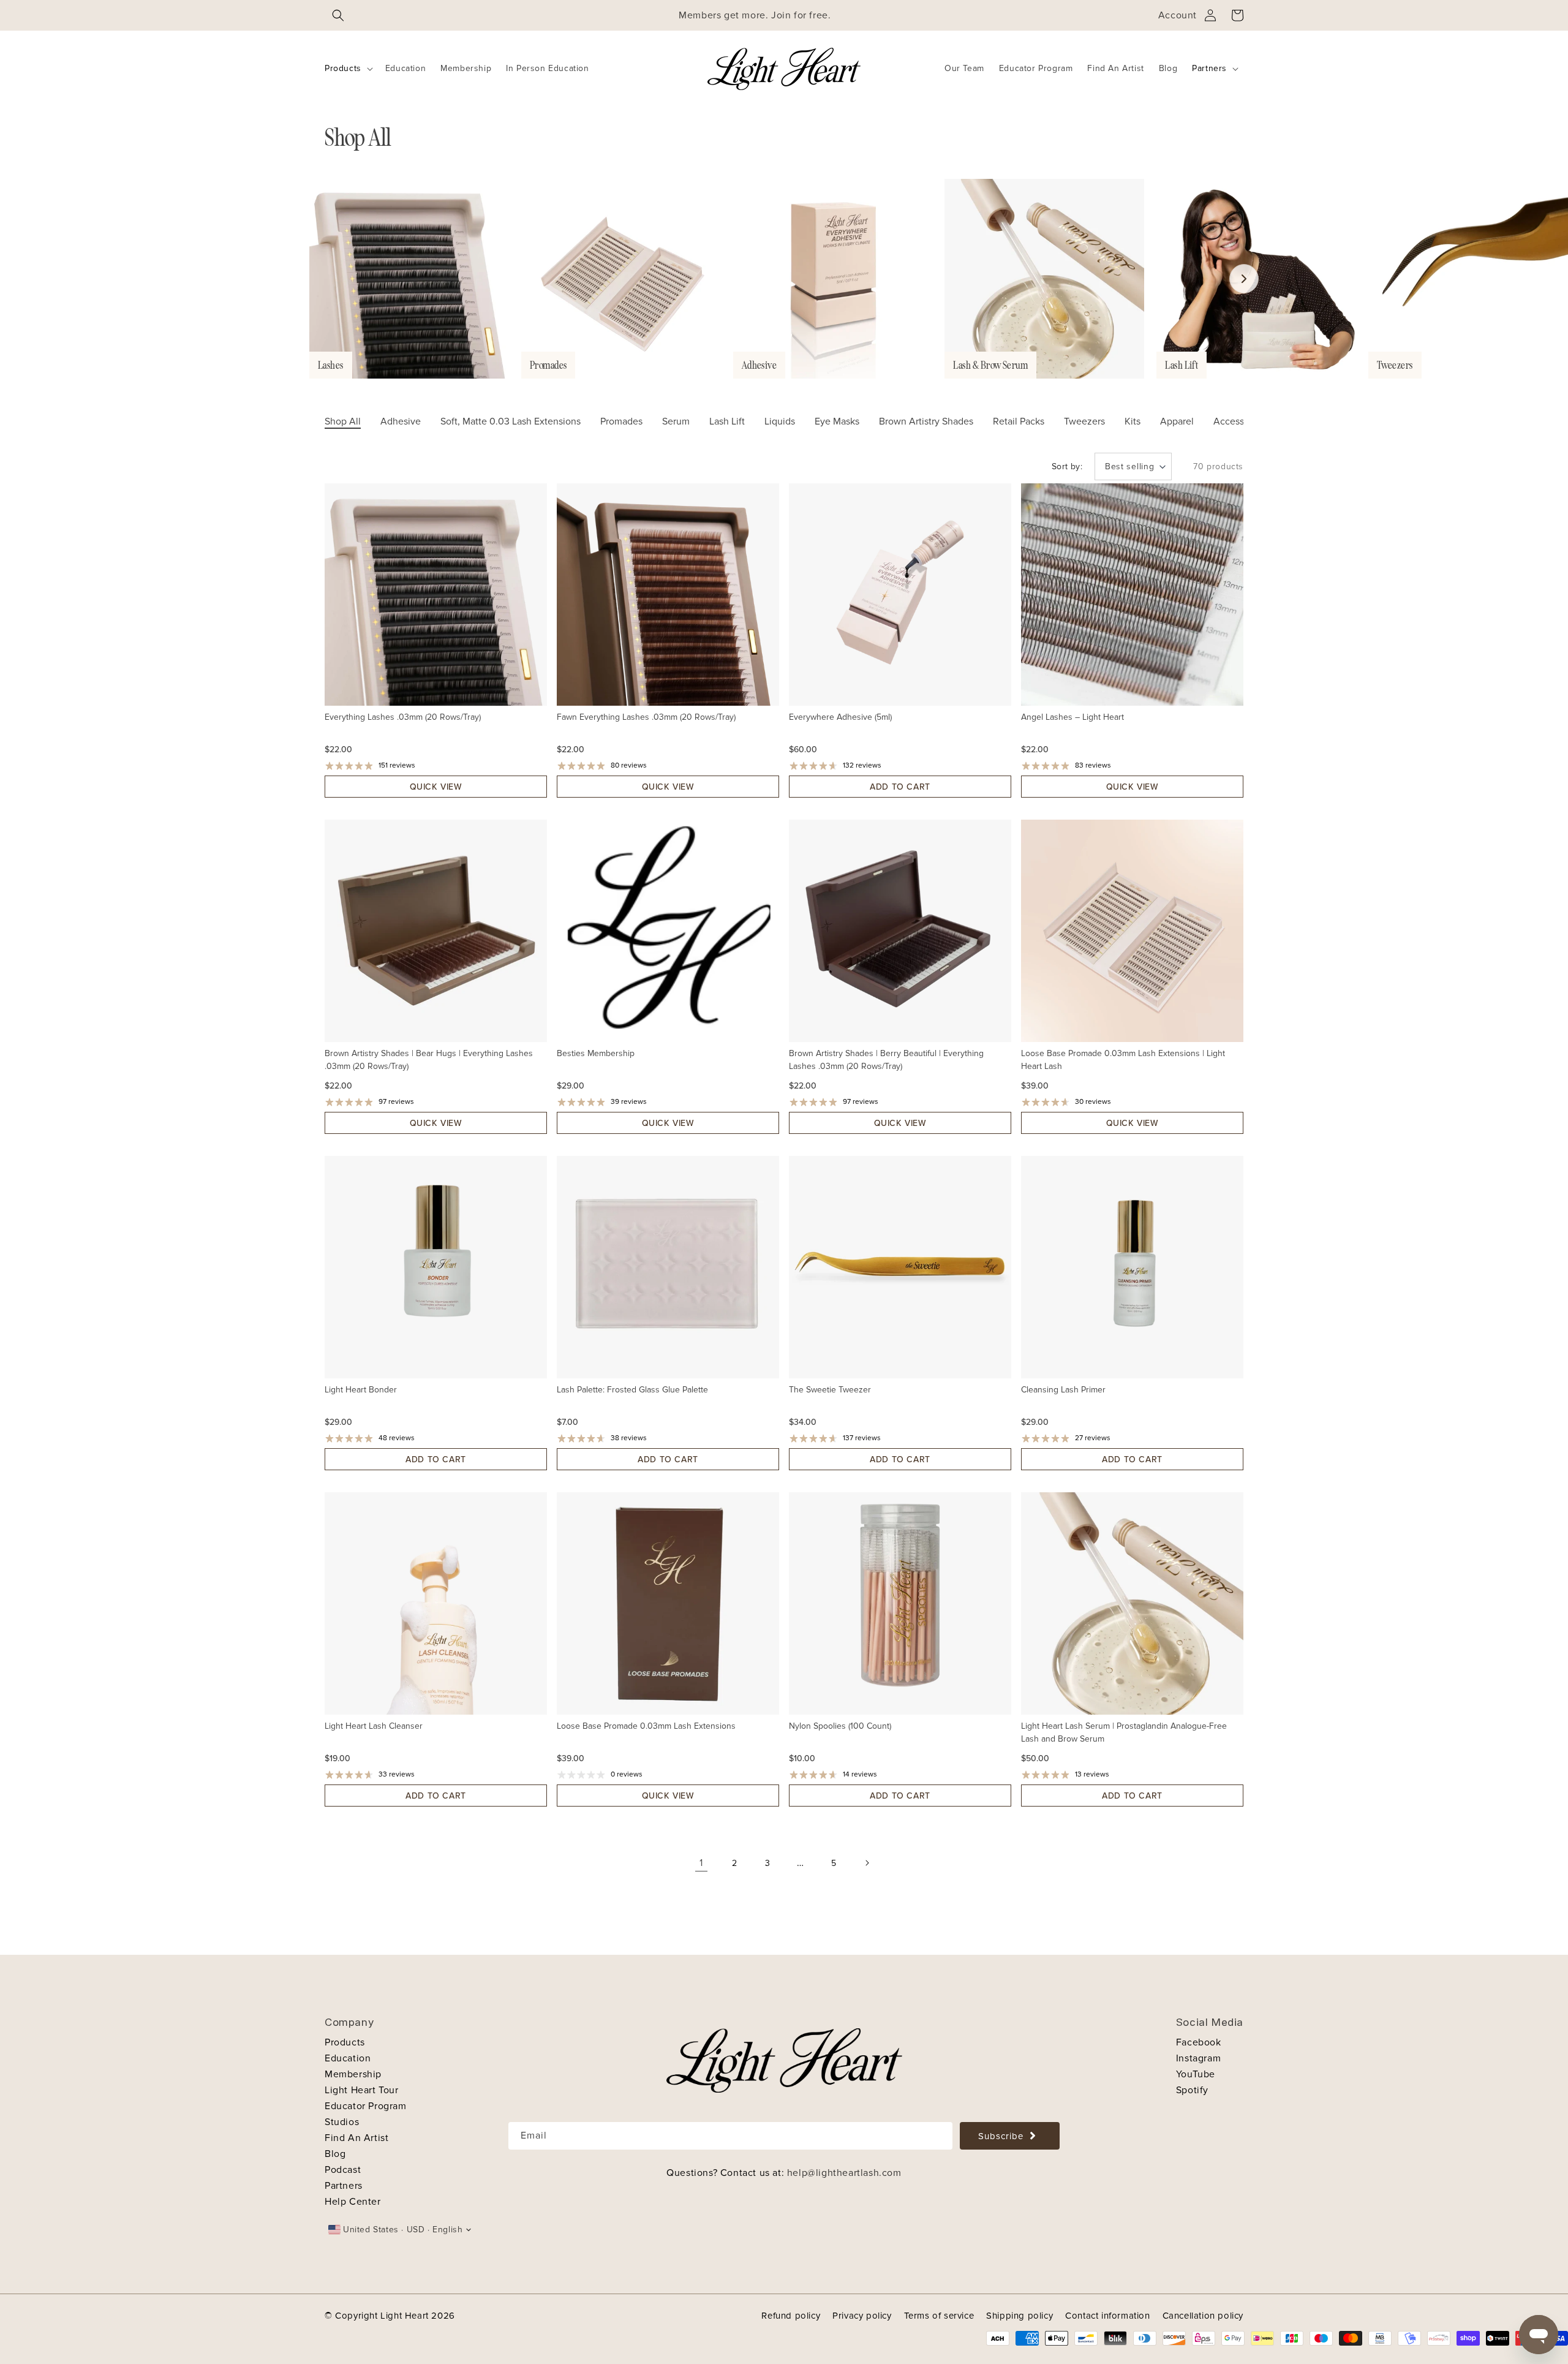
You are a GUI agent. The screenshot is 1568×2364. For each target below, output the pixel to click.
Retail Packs (1019, 421)
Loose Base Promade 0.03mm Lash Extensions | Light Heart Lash (1123, 1060)
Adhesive (401, 421)
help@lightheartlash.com (844, 2173)
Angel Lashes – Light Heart (1072, 717)
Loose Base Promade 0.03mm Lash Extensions (646, 1726)
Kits (1133, 421)
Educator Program (366, 2106)
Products (343, 68)
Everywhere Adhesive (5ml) (840, 717)
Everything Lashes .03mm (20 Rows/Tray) (403, 717)
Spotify (1192, 2090)
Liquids (780, 421)
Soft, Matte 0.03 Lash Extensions (511, 421)
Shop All (343, 421)
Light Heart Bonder (361, 1390)
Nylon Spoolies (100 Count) (840, 1726)
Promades (621, 421)
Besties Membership (596, 1053)
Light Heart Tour (362, 2090)
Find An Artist (356, 2138)
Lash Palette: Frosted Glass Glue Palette (632, 1390)
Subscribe (1001, 2136)
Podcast (343, 2170)
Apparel (1177, 421)
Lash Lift (727, 421)
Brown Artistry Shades (926, 421)
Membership (353, 2074)
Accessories (1239, 421)
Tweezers (1084, 421)
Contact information (1107, 2316)
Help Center (353, 2202)
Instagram (1198, 2058)
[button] (348, 69)
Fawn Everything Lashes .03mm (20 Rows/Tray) (646, 717)
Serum (676, 421)
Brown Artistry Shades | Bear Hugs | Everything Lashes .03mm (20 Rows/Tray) (429, 1060)
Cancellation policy (1203, 2316)
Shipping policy (1020, 2316)
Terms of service (939, 2316)
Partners (1209, 68)
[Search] (338, 15)
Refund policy (791, 2316)
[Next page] (867, 1863)
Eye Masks (837, 421)
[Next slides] (1244, 279)
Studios (342, 2122)
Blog (335, 2154)
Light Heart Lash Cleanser (374, 1726)
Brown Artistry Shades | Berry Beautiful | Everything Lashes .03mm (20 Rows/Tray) (886, 1060)
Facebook (1199, 2042)
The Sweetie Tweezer (830, 1390)
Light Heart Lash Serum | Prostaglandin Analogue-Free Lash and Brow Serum (1124, 1732)
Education (348, 2058)
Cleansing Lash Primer (1063, 1390)
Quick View (436, 787)
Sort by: (1067, 466)
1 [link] (701, 1863)
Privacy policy (862, 2316)
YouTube (1196, 2074)
